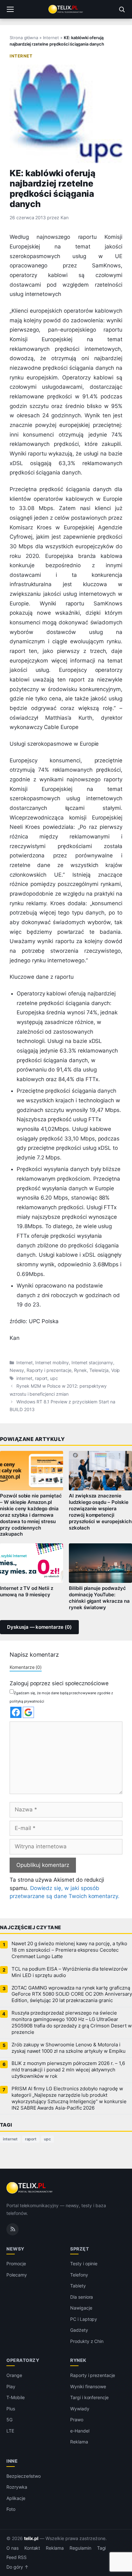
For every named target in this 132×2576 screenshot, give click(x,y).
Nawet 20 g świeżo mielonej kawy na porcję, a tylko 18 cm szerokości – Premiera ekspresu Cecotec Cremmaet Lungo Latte (69, 1950)
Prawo (77, 2420)
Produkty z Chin (87, 2341)
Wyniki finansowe (88, 2386)
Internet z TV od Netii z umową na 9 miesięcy (27, 1592)
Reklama (79, 2442)
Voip (116, 1370)
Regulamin (80, 2548)
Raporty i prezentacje (49, 1370)
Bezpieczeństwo (24, 2476)
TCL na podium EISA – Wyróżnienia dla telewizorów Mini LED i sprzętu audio (70, 1972)
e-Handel (80, 2430)
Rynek (81, 1370)
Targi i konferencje (89, 2397)
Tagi (102, 2548)
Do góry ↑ (17, 2567)
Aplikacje (16, 2498)
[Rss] (12, 2229)
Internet (51, 38)
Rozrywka (17, 2487)
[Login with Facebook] (16, 1712)
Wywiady (80, 2408)
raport (41, 1378)
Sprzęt (79, 2248)
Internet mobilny (52, 1363)
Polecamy (17, 2275)
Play (11, 2386)
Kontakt (32, 2548)
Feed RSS (16, 2557)
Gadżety (79, 2330)
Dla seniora (82, 2297)
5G (9, 2420)
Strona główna (24, 38)
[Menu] (10, 9)
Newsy (17, 1370)
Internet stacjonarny (92, 1363)
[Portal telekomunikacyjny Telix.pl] (66, 9)
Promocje (16, 2264)
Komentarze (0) (26, 1667)
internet (24, 1378)
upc (54, 1378)
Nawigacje (81, 2308)
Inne (12, 2461)
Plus (11, 2408)
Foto (11, 2509)
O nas (12, 2548)
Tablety (78, 2286)
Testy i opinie (84, 2264)
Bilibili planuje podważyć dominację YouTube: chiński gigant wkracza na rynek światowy (99, 1598)
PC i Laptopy (84, 2319)
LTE (10, 2430)
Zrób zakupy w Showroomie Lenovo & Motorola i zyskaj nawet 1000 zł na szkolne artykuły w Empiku (69, 2048)
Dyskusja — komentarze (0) (39, 1627)
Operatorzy (23, 2360)
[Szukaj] (122, 9)
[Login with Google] (28, 1712)
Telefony (79, 2275)
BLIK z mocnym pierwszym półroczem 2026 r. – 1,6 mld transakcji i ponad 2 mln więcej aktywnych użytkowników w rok (68, 2070)
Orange (14, 2375)
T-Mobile (16, 2397)
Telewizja (99, 1370)
